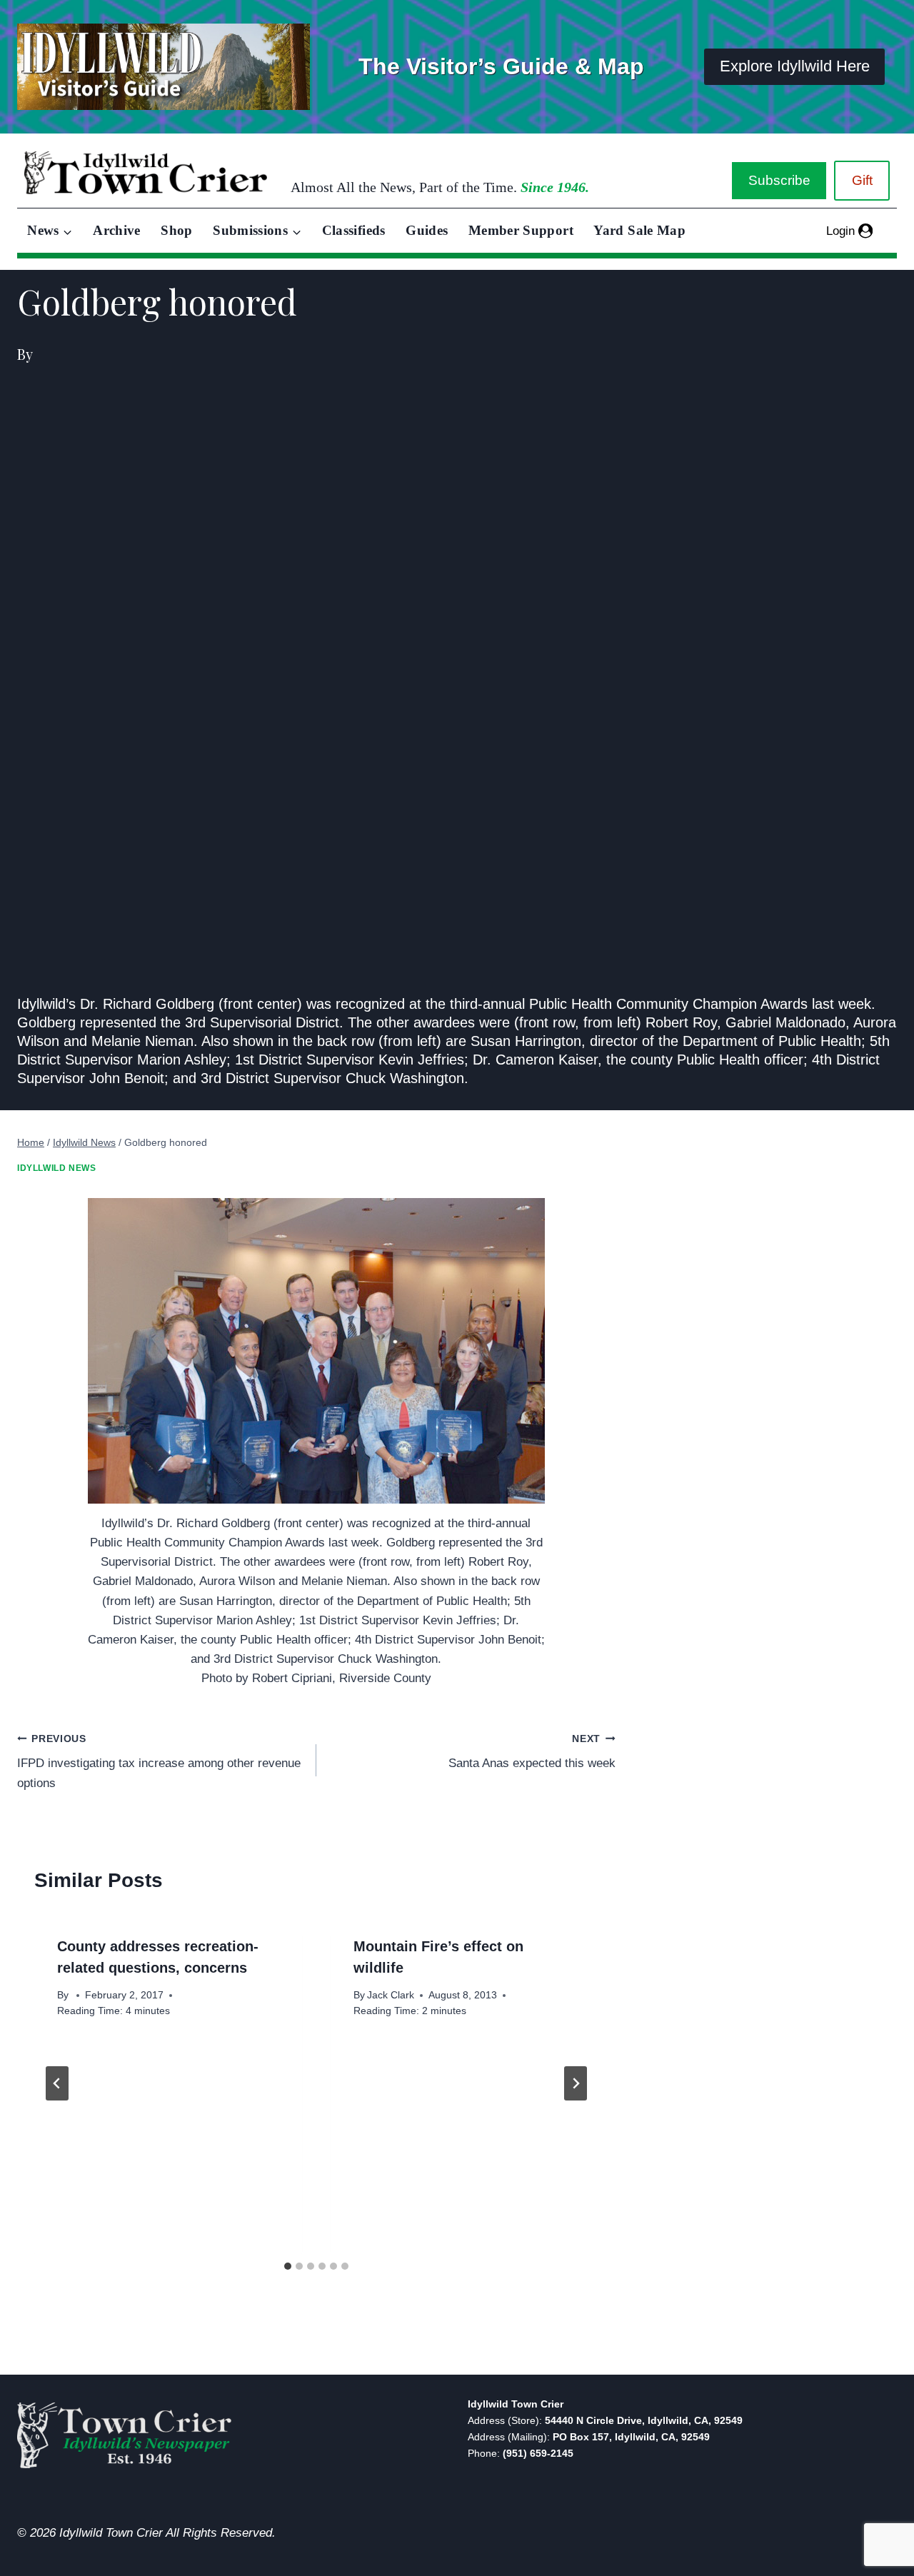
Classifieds (354, 230)
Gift (862, 180)
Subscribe (779, 180)
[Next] (576, 2083)
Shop (176, 230)
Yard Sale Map (639, 230)
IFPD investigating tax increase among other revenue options (159, 1762)
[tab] (288, 2266)
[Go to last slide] (57, 2083)
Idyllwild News (56, 1168)
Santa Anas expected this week (532, 1752)
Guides (427, 230)
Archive (117, 230)
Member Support (521, 230)
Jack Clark (391, 1995)
